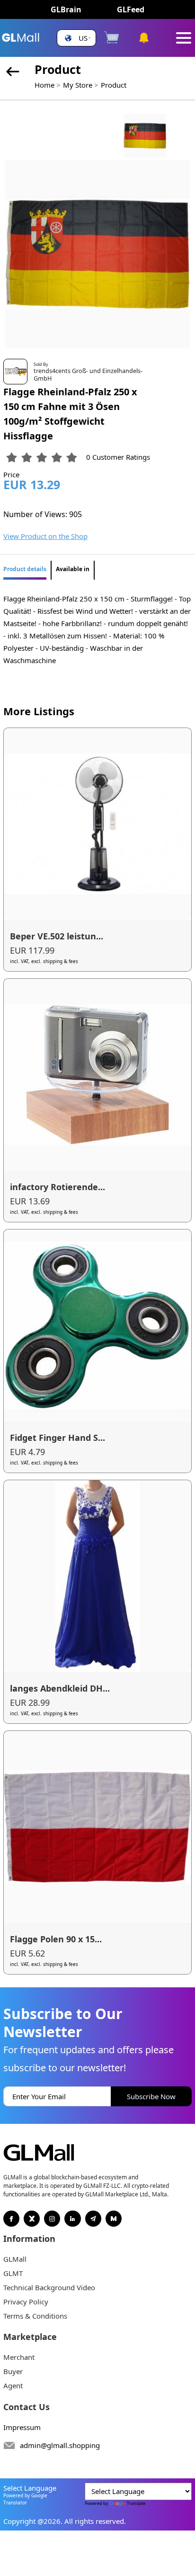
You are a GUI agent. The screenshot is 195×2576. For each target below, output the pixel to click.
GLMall (15, 2259)
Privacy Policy (26, 2302)
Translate (136, 2503)
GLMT (13, 2273)
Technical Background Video (49, 2287)
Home (44, 85)
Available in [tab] (73, 569)
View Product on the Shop (45, 536)
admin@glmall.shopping (60, 2445)
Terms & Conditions (35, 2316)
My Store (78, 85)
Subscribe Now (151, 2096)
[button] (76, 38)
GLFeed (131, 9)
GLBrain (66, 9)
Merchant (19, 2357)
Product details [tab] (25, 569)
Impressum (22, 2427)
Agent (13, 2385)
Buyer (13, 2371)
